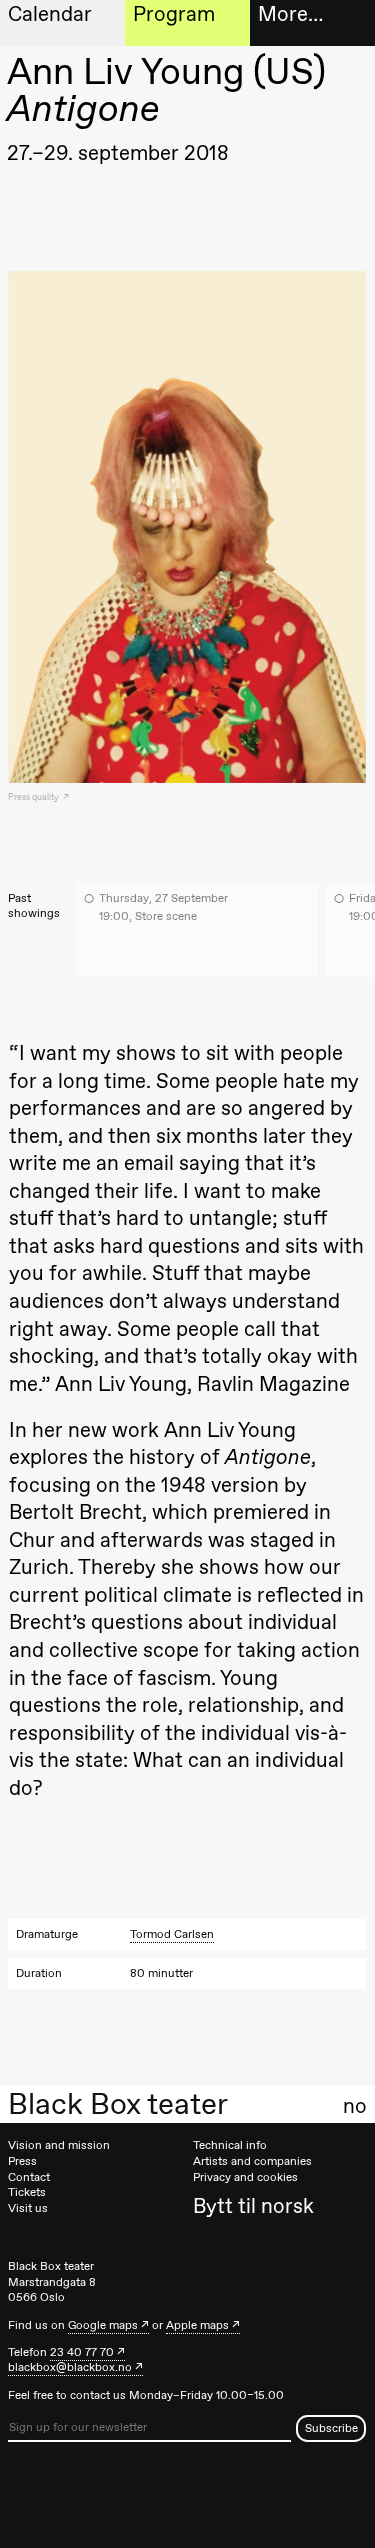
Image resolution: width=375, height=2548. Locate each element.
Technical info (230, 2145)
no (355, 2106)
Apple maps (197, 2325)
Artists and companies (252, 2161)
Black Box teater (118, 2104)
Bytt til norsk (253, 2205)
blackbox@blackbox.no (70, 2367)
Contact (29, 2177)
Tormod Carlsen (172, 1934)
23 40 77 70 (82, 2352)
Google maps (103, 2325)
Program (174, 13)
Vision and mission (59, 2145)
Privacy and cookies (245, 2177)
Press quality (34, 797)
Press (22, 2161)
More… (290, 13)
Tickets (27, 2192)
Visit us (28, 2208)
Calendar (50, 13)
